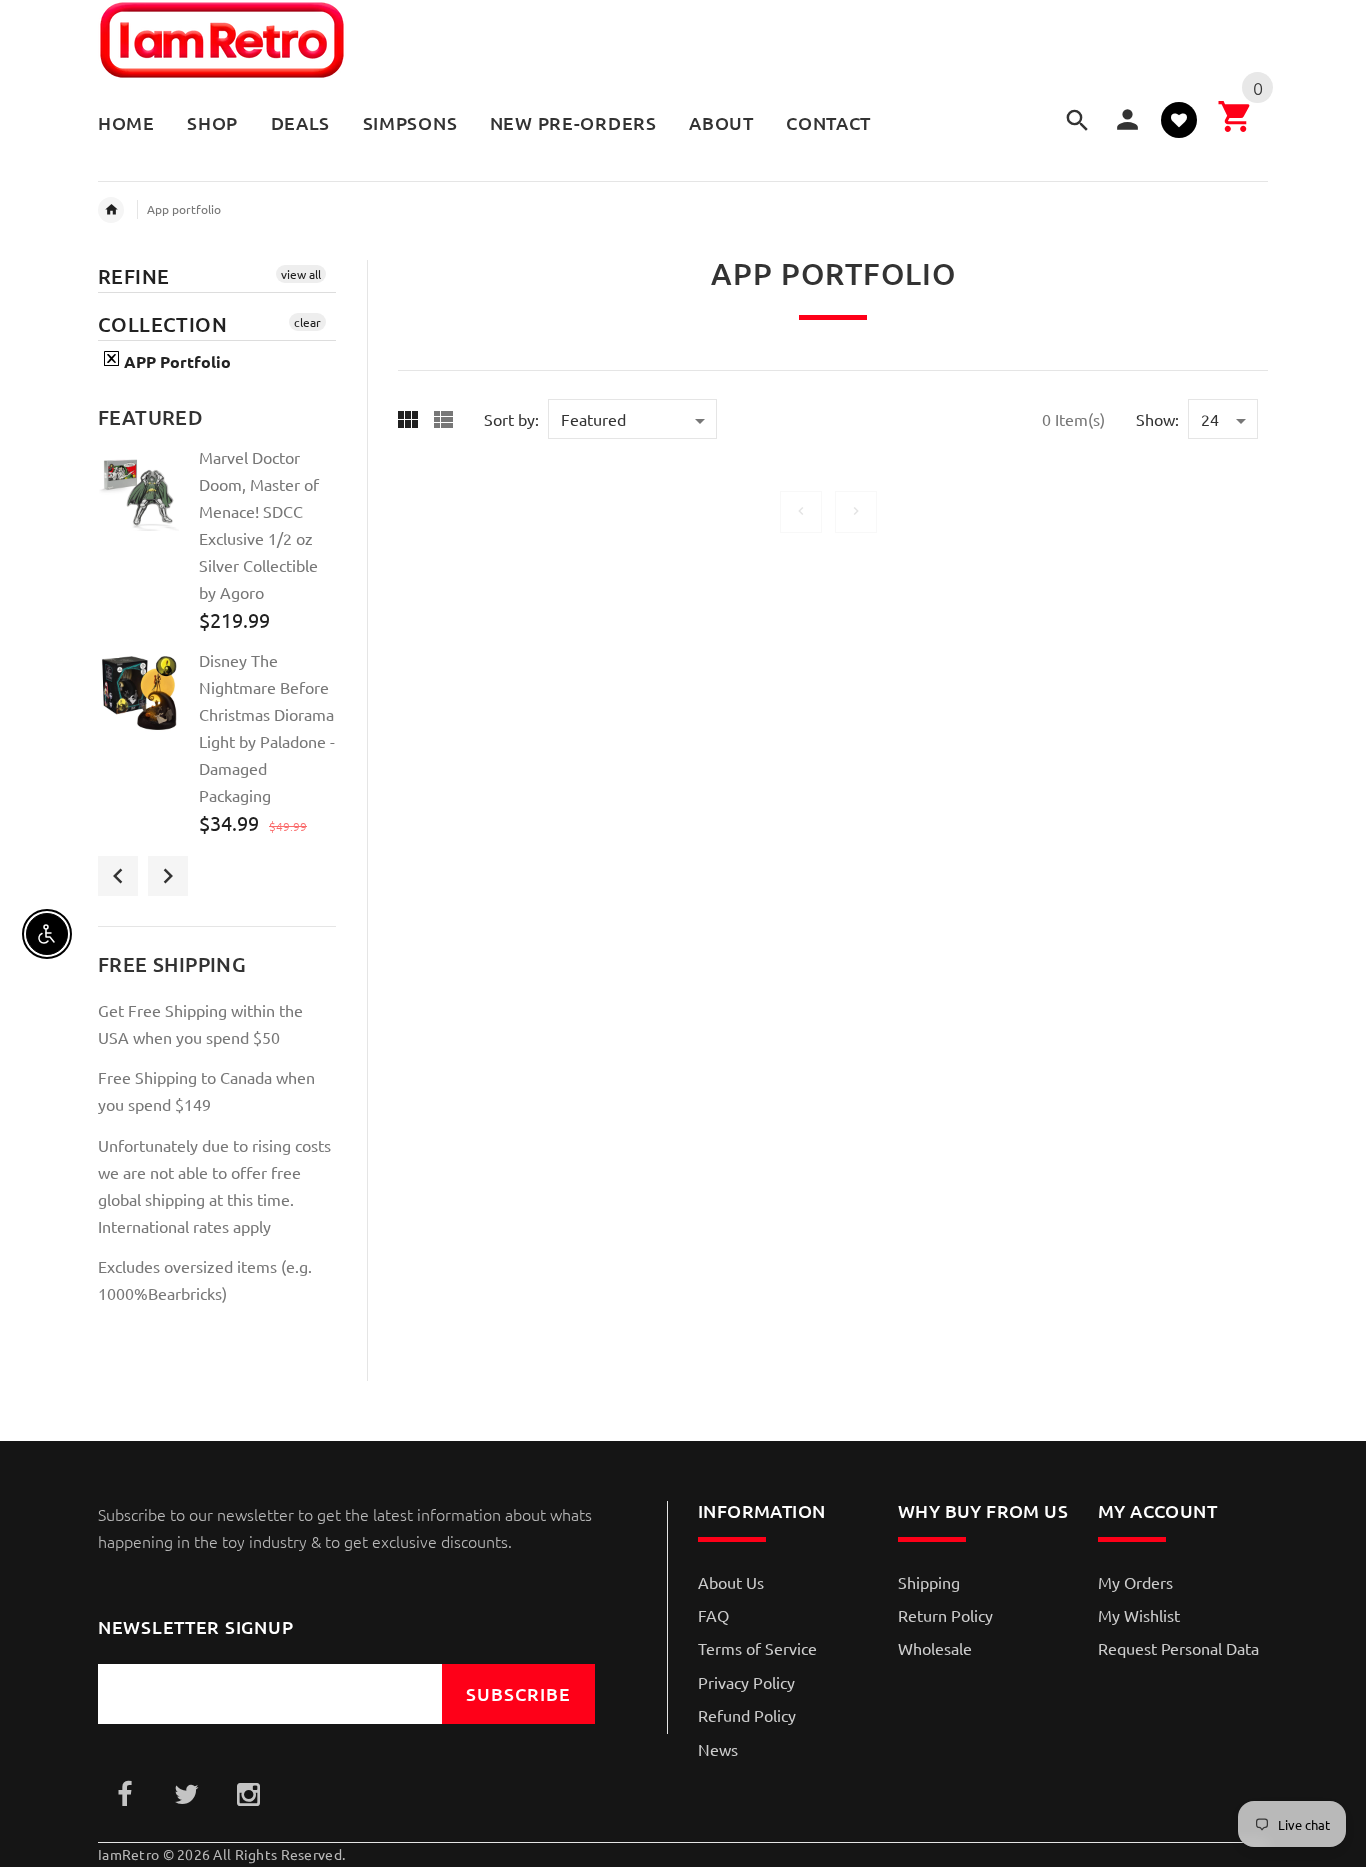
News (718, 1749)
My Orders (1135, 1582)
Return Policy (945, 1615)
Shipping (929, 1582)
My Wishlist (1139, 1615)
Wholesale (935, 1648)
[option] (217, 546)
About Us (731, 1582)
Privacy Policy (746, 1682)
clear (307, 322)
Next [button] (168, 876)
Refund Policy (747, 1715)
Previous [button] (118, 876)
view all (301, 274)
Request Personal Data (1178, 1648)
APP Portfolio (175, 361)
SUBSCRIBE (518, 1693)
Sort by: (511, 419)
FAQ (713, 1615)
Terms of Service (757, 1648)
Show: (1157, 419)
